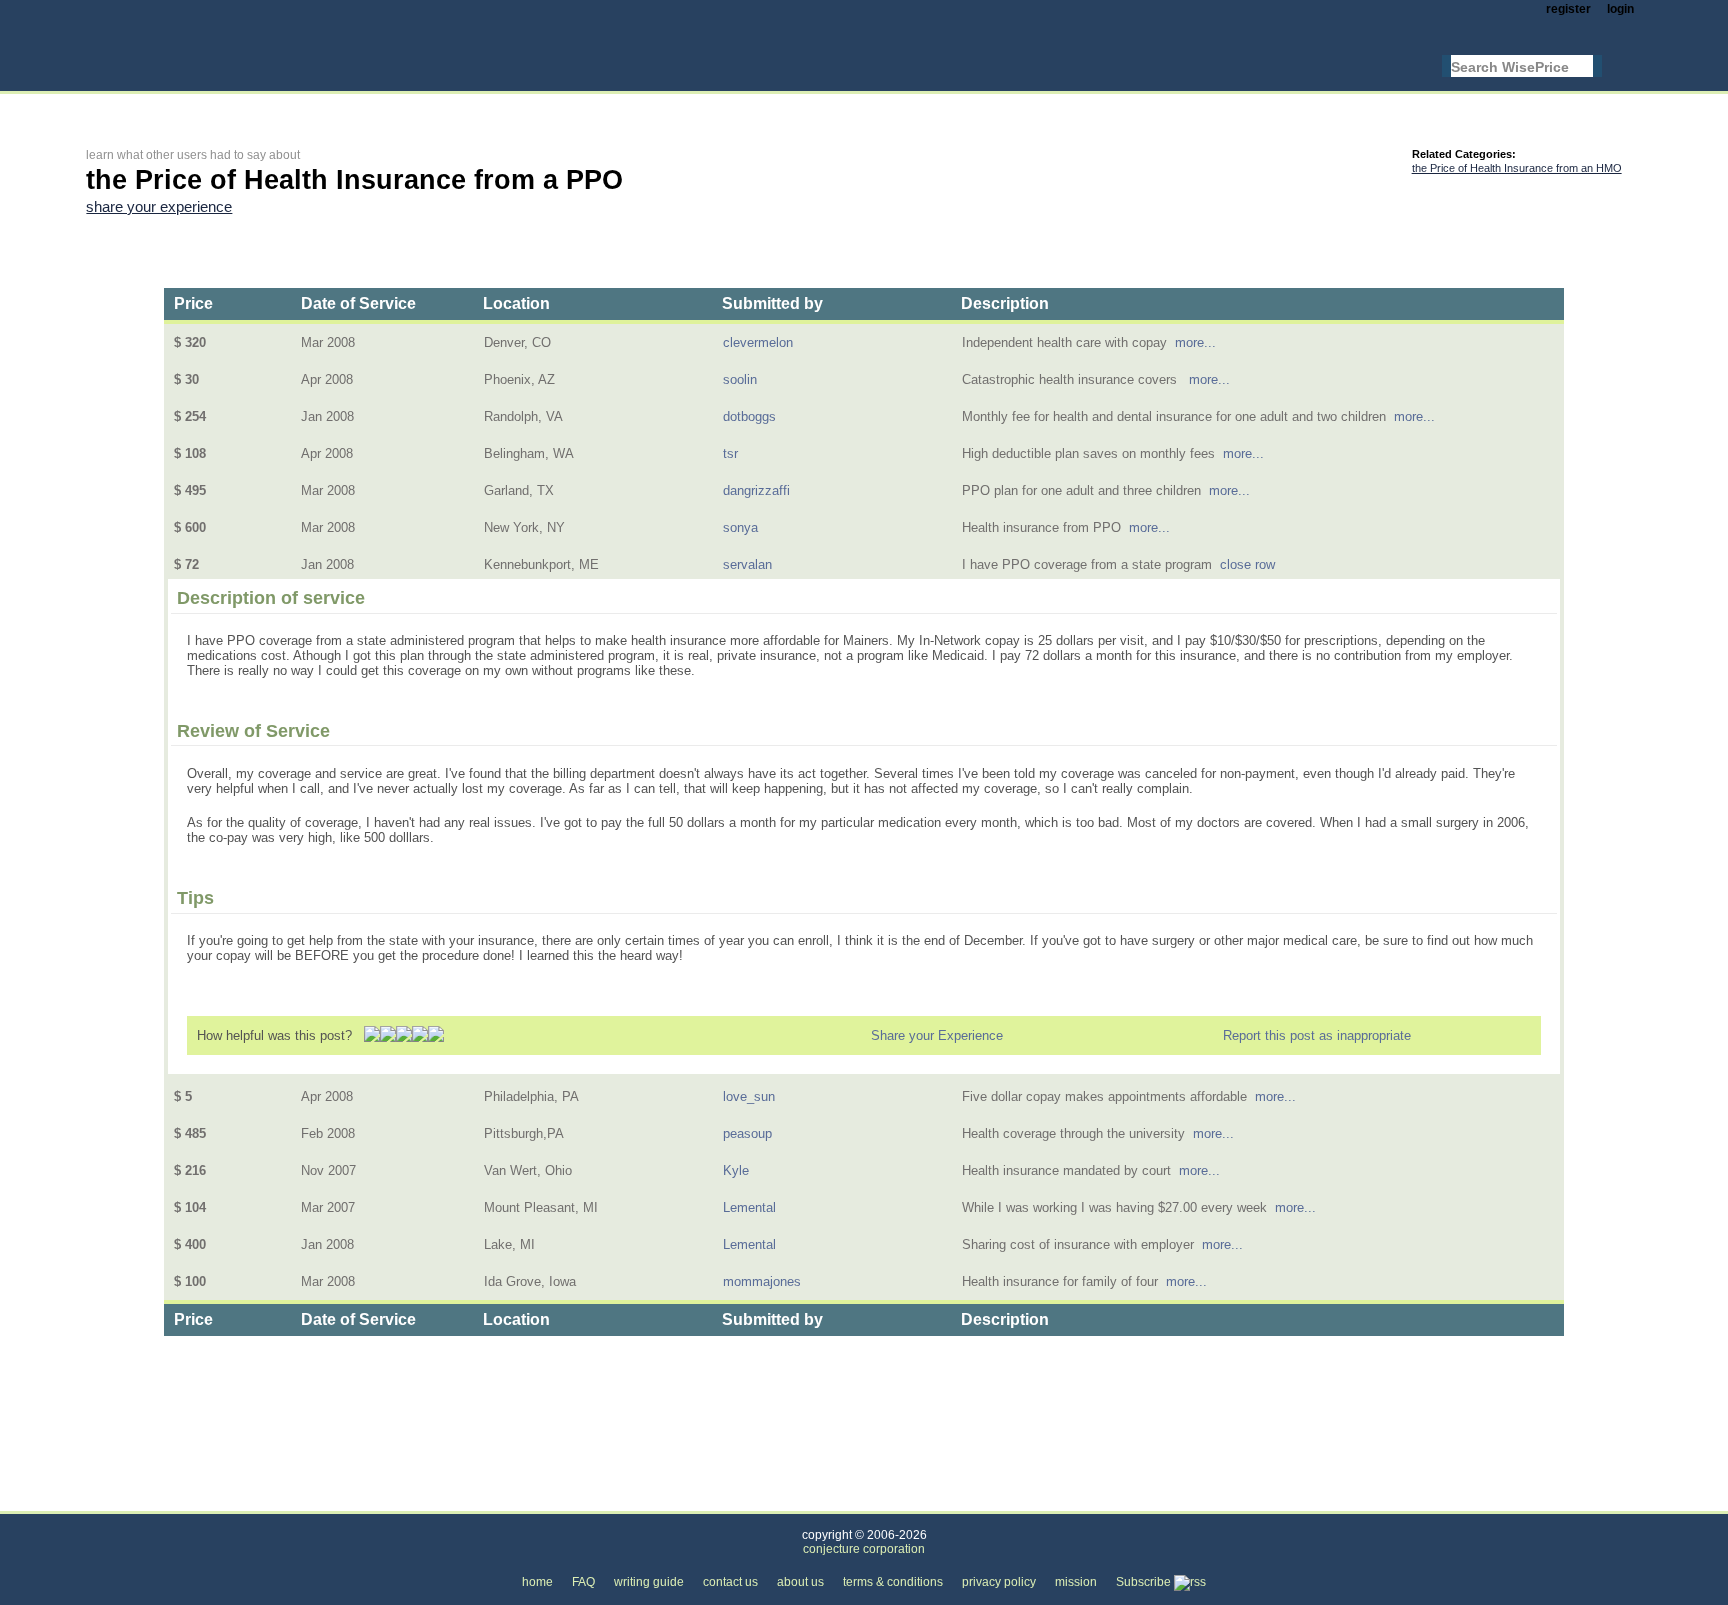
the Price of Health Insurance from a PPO (576, 1499)
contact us (730, 1582)
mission (1076, 1582)
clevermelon (758, 342)
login (1620, 9)
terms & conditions (893, 1582)
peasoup (747, 1133)
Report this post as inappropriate (1317, 1035)
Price (193, 303)
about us (800, 1582)
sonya (740, 527)
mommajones (762, 1281)
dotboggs (749, 416)
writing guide (649, 1582)
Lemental (749, 1207)
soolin (740, 379)
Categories (117, 1499)
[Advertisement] (450, 106)
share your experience (159, 207)
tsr (730, 453)
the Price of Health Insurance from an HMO (1517, 168)
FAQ (583, 1582)
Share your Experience (937, 1035)
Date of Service (358, 303)
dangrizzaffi (756, 490)
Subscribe (1145, 1582)
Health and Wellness (237, 1499)
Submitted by (772, 303)
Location (516, 303)
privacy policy (999, 1582)
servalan (747, 564)
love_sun (749, 1096)
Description (1005, 303)
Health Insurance (376, 1499)
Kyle (736, 1170)
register (1568, 9)
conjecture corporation (864, 1549)
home (537, 1582)
